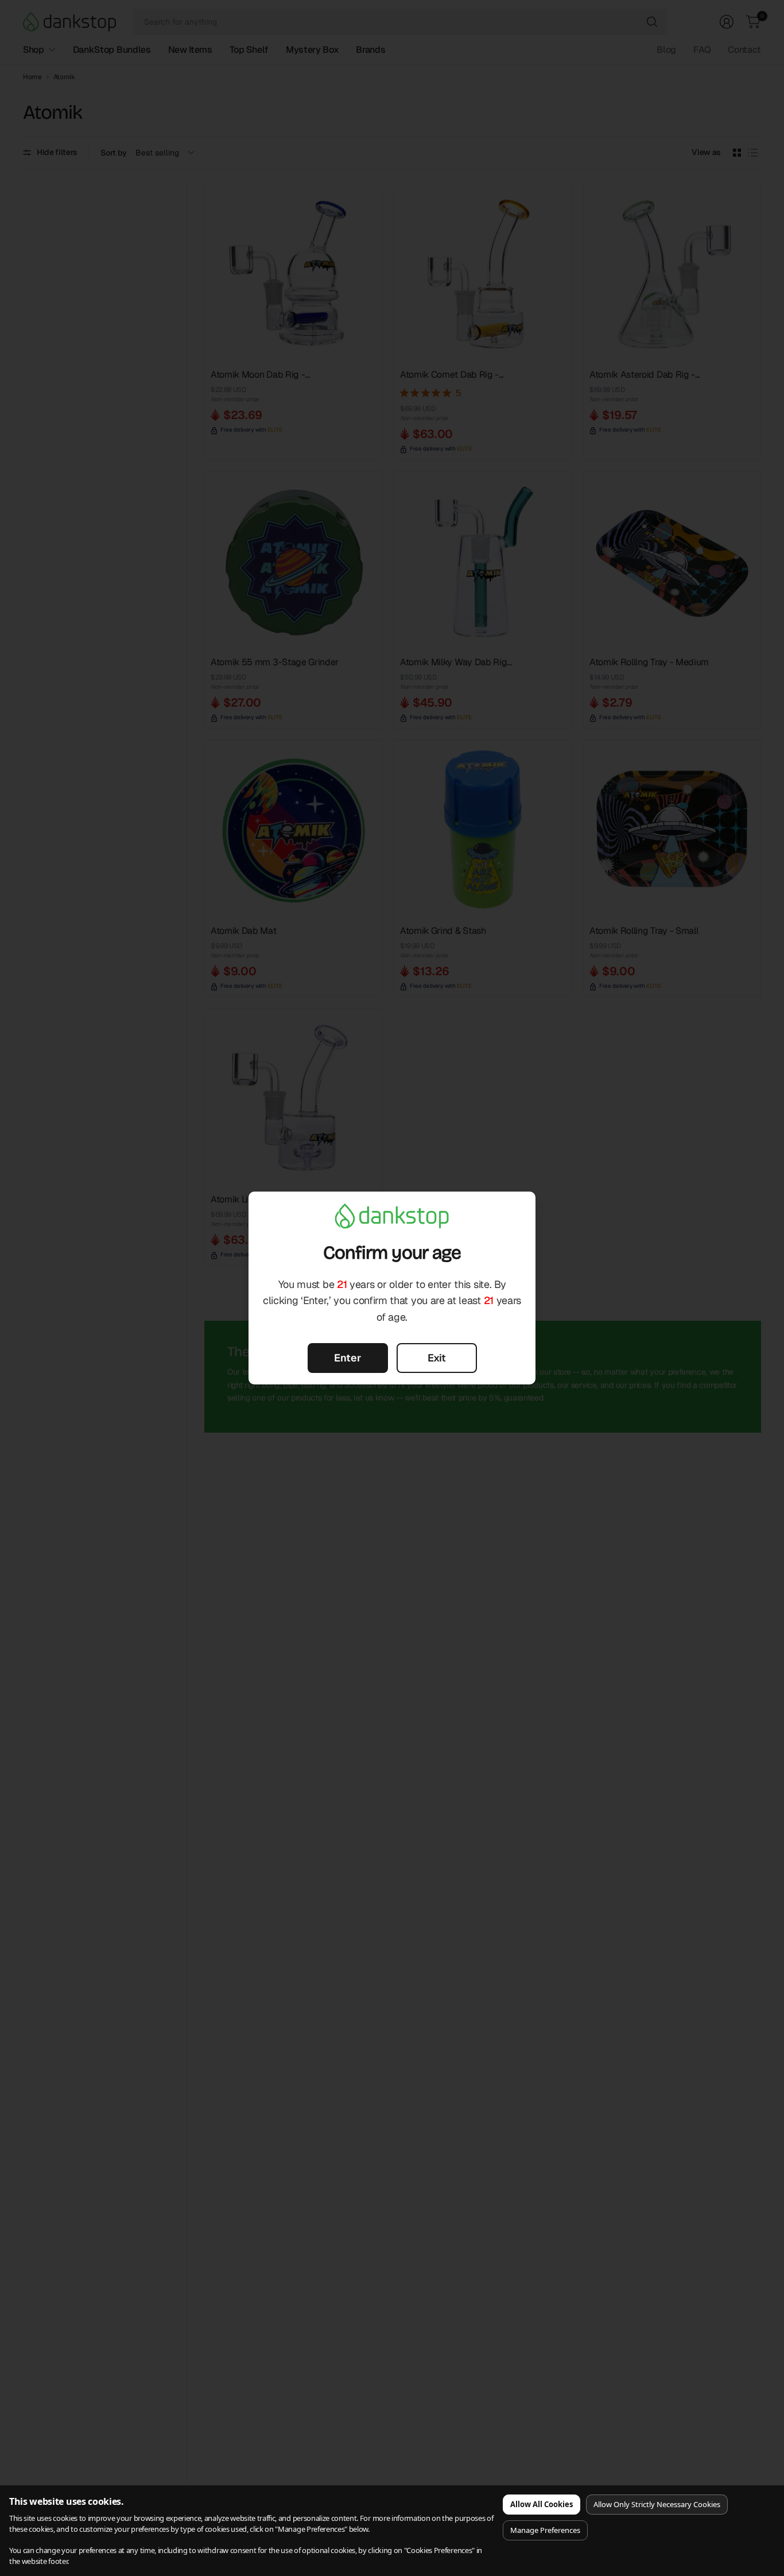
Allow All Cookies (542, 2504)
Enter (348, 1358)
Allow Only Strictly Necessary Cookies (657, 2504)
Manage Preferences (545, 2530)
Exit (437, 1358)
